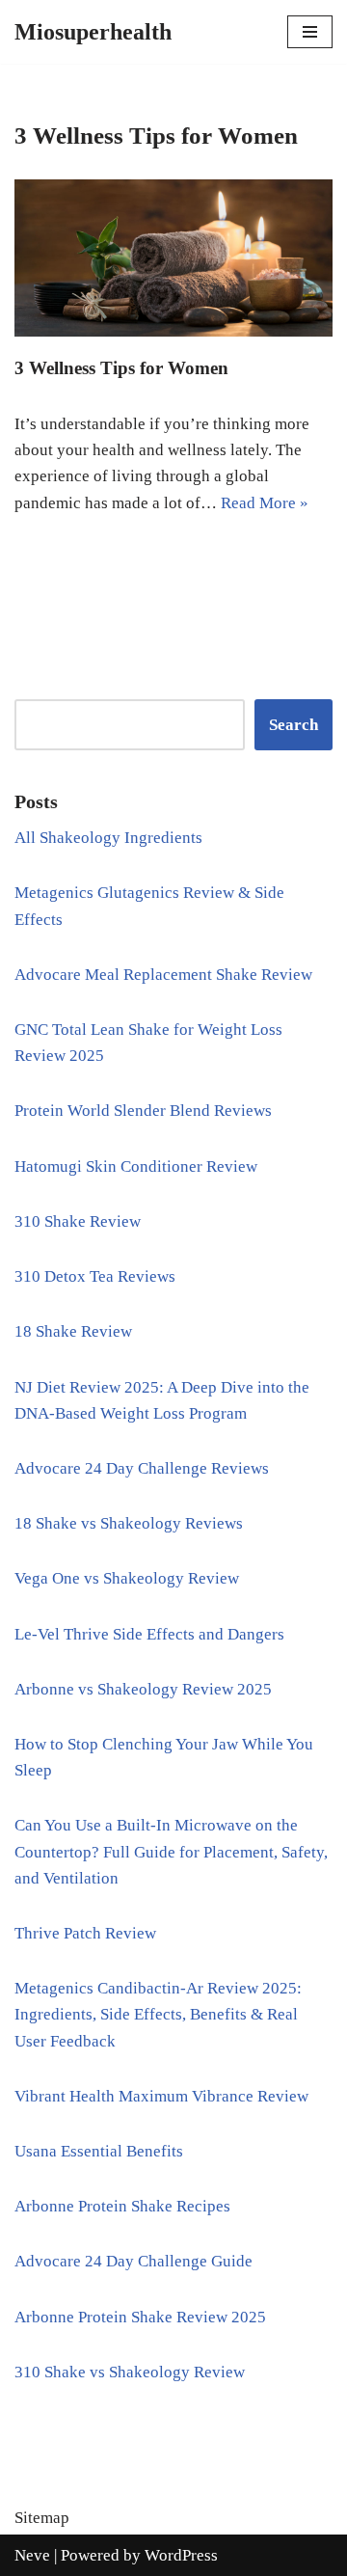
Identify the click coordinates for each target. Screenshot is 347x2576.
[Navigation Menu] (310, 32)
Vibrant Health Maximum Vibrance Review (161, 2096)
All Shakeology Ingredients (108, 838)
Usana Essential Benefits (99, 2151)
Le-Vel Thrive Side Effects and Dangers (149, 1634)
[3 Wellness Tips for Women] (173, 258)
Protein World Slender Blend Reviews (143, 1111)
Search (294, 725)
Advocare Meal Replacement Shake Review (163, 975)
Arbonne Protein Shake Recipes (122, 2206)
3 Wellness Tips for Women (121, 368)
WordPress (181, 2555)
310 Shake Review (78, 1221)
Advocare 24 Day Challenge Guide (133, 2261)
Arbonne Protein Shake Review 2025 (140, 2317)
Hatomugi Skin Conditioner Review (136, 1166)
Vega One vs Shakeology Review (127, 1578)
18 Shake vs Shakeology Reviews (129, 1523)
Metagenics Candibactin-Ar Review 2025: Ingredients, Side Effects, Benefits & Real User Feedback (158, 2014)
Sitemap (42, 2518)
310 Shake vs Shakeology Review (130, 2372)
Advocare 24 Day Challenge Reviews (142, 1468)
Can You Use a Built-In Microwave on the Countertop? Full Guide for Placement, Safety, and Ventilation (171, 1851)
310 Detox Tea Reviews (95, 1276)
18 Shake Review (73, 1331)
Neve (32, 2555)
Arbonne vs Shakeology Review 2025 (143, 1689)
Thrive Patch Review (85, 1933)
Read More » (265, 503)
